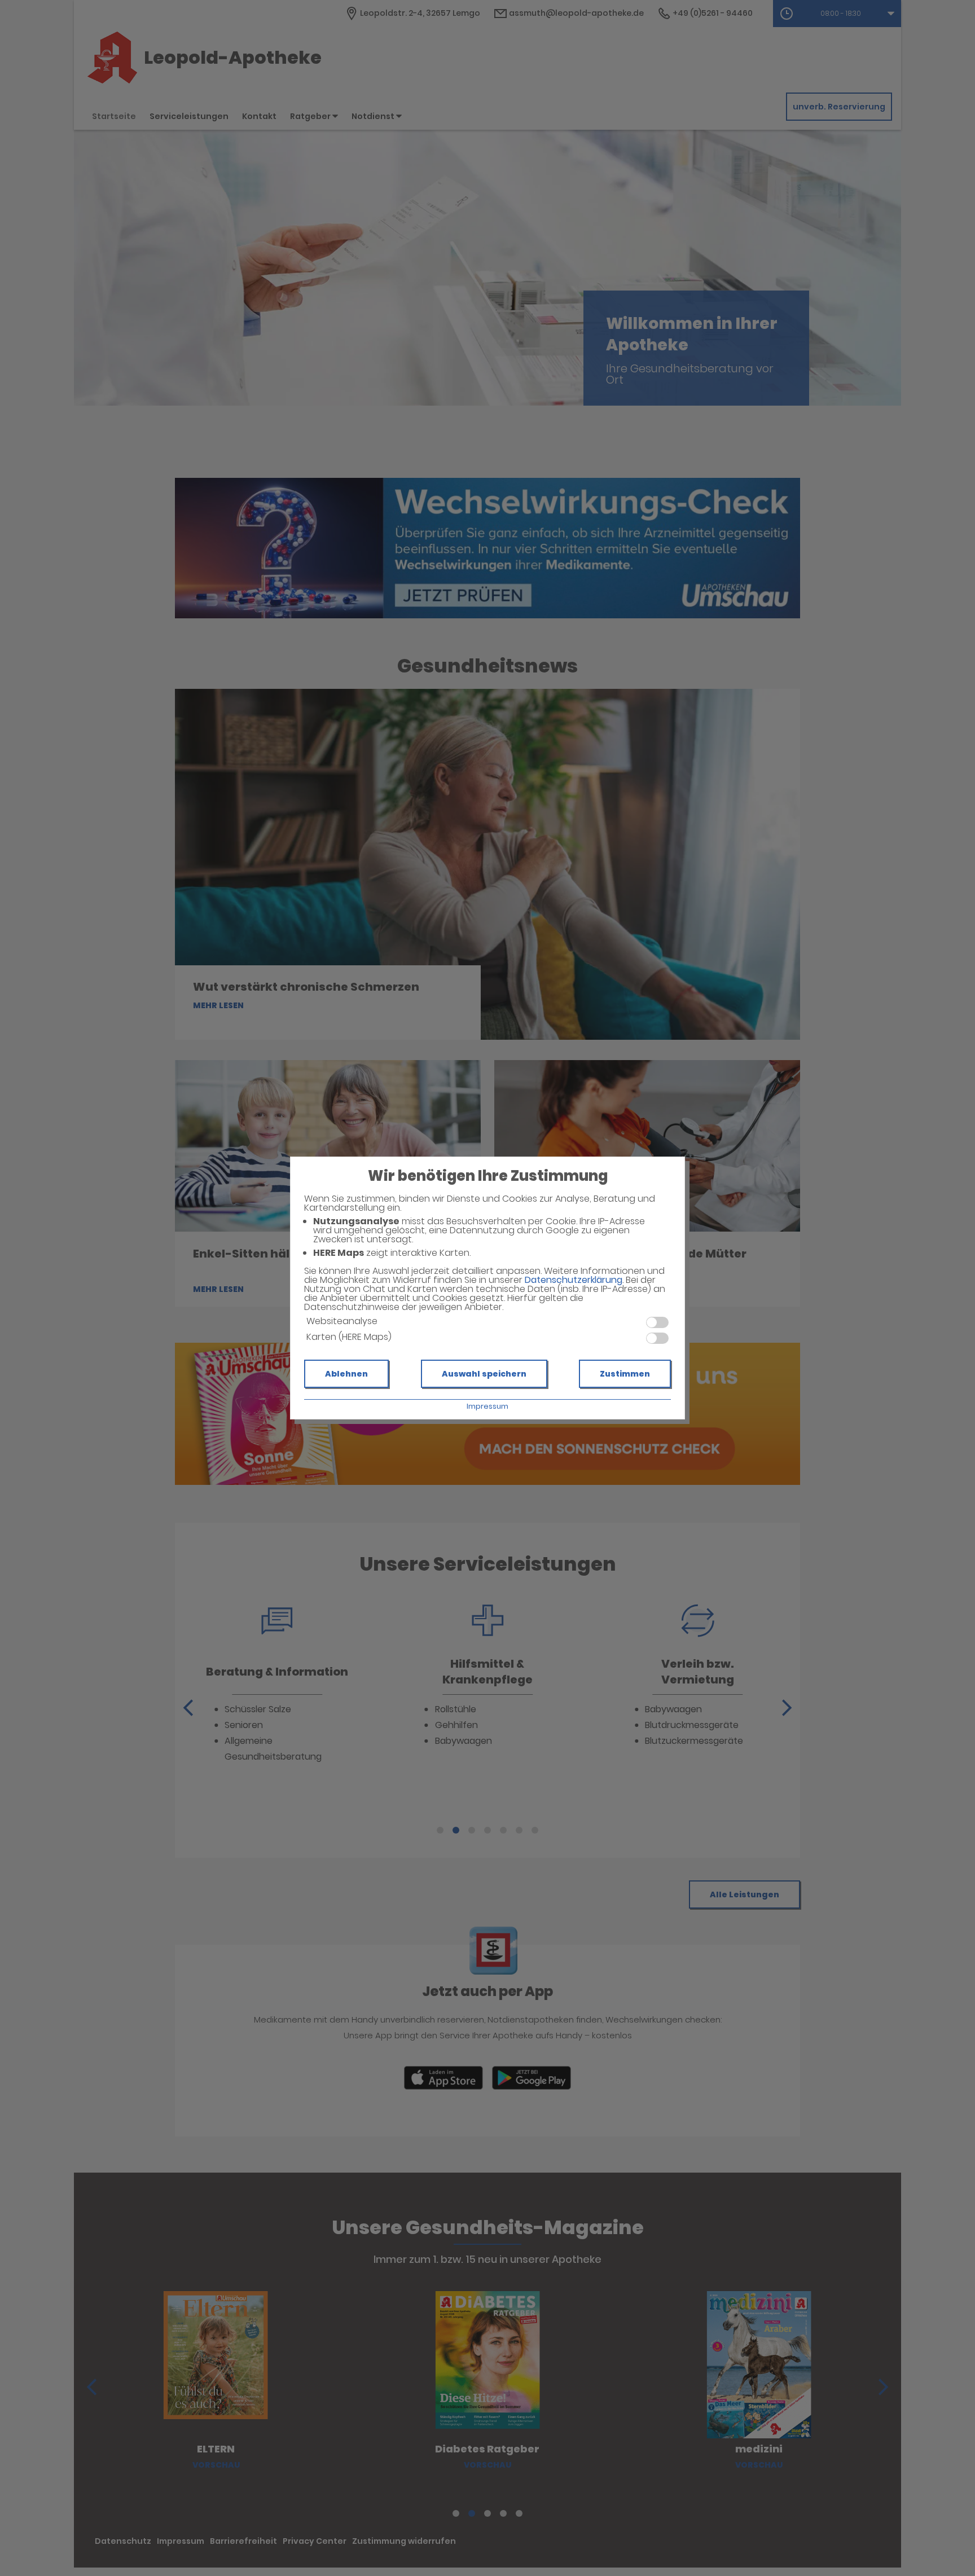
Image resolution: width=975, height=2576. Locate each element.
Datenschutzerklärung (574, 1280)
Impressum (488, 1406)
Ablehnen (346, 1374)
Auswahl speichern (484, 1374)
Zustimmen (625, 1374)
